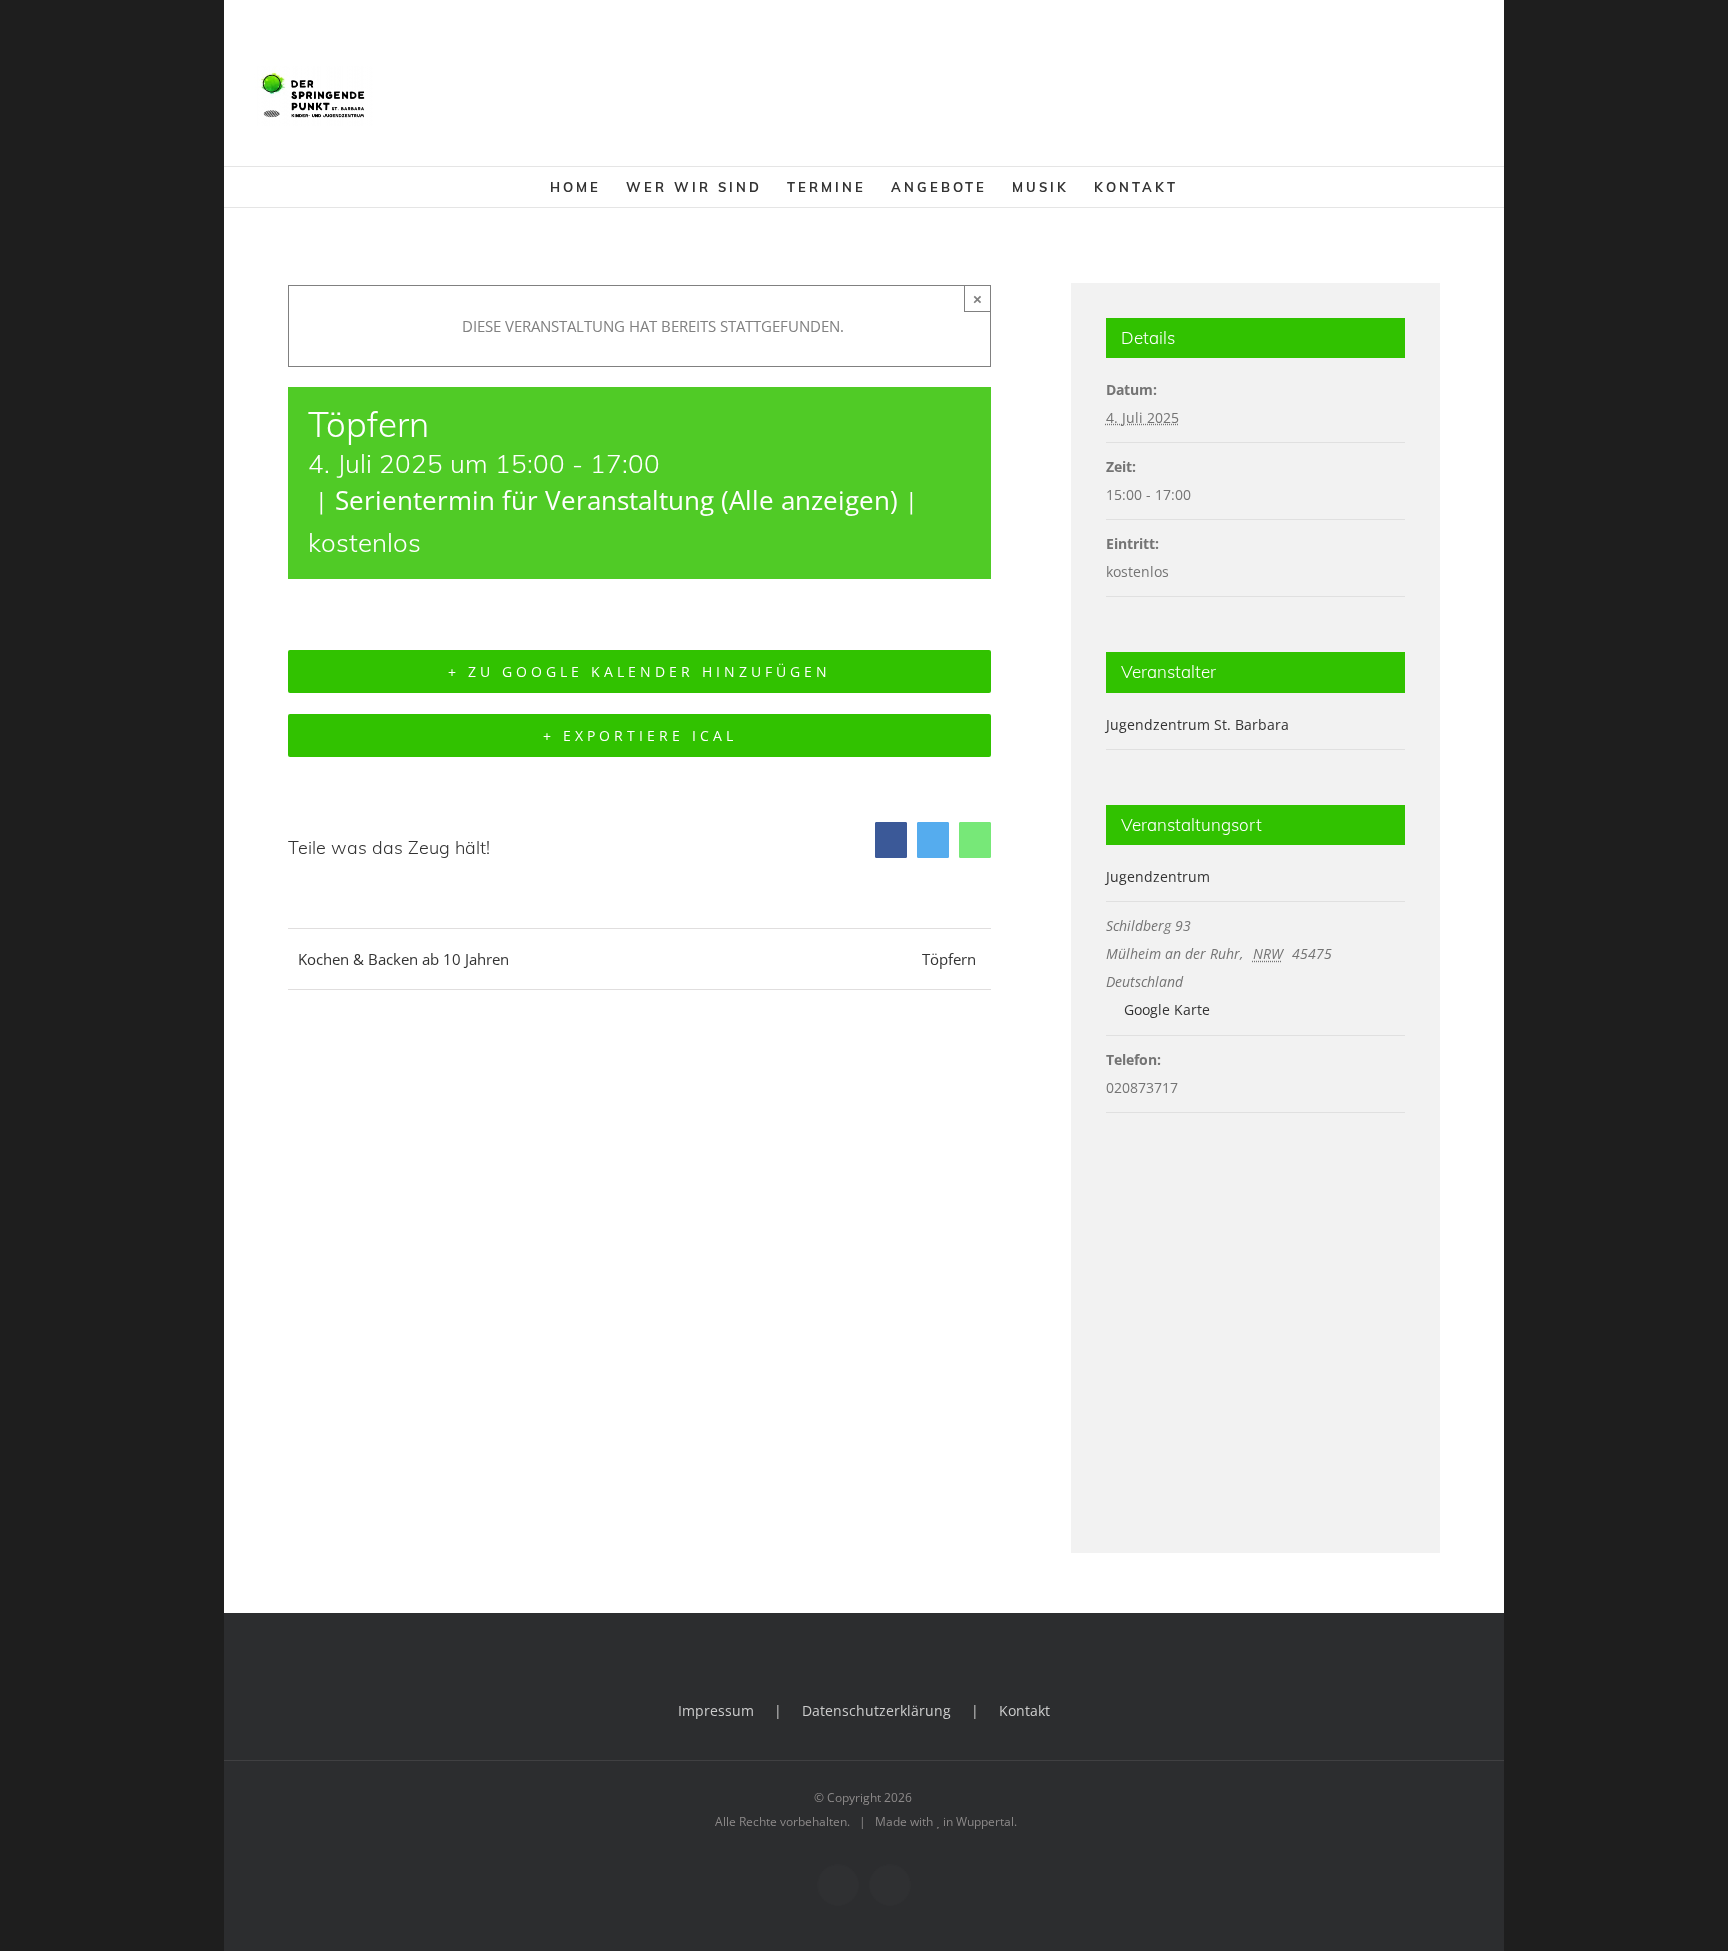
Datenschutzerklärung (876, 1710)
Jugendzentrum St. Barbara (1197, 724)
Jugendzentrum (1158, 876)
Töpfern (949, 959)
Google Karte (1165, 1009)
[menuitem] (588, 187)
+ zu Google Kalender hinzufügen (639, 671)
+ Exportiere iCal (640, 735)
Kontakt (1024, 1710)
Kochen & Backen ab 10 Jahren (403, 959)
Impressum (716, 1710)
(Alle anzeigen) (809, 500)
